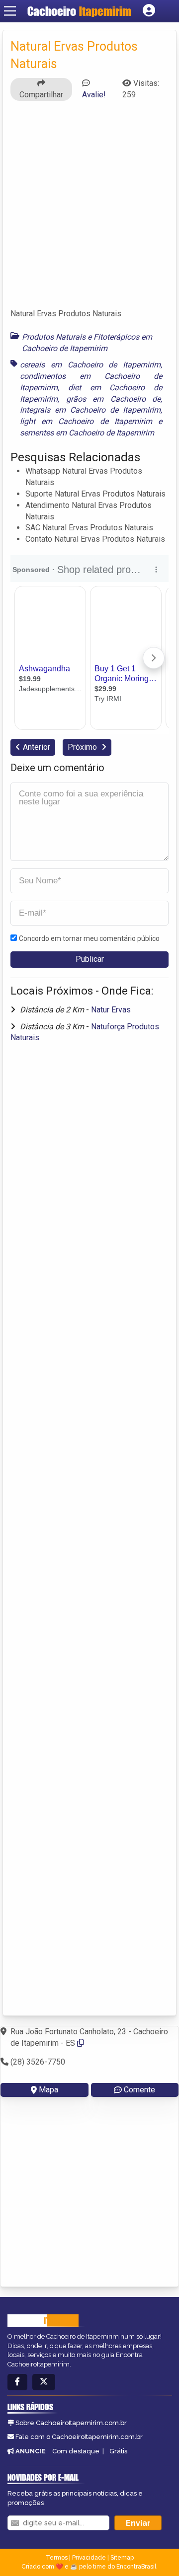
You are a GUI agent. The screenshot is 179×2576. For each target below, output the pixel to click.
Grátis (118, 2451)
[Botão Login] (149, 11)
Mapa (48, 2090)
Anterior (37, 747)
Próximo (83, 747)
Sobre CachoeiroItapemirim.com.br (71, 2423)
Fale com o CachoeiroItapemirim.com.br (79, 2437)
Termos (57, 2558)
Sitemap (122, 2558)
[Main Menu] (10, 11)
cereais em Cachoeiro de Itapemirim (90, 365)
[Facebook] (17, 2382)
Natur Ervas (111, 1010)
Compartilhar (41, 95)
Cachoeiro (79, 11)
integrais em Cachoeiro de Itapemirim (90, 410)
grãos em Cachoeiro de (114, 399)
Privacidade (89, 2558)
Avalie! (94, 95)
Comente (139, 2090)
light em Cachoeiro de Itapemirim (86, 421)
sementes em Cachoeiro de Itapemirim (87, 433)
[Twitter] (44, 2382)
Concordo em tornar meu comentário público (89, 938)
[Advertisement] (89, 209)
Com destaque (76, 2451)
